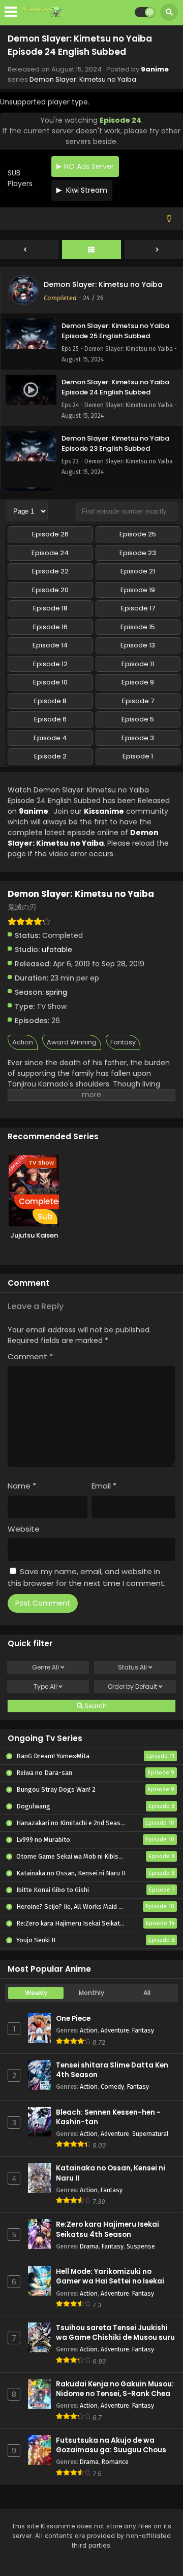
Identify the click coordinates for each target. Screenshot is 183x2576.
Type (45, 1686)
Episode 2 (50, 756)
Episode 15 (138, 627)
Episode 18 (50, 608)
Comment (30, 1356)
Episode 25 (138, 534)
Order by (132, 1686)
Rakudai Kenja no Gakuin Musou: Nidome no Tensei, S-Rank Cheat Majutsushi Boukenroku (115, 2394)
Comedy (112, 2087)
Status (132, 1667)
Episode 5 (138, 719)
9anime (155, 69)
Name (22, 1486)
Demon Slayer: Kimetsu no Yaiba (83, 79)
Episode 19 (138, 590)
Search (95, 1706)
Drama (89, 2246)
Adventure (115, 2030)
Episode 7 (138, 701)
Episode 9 (138, 682)
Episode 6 (50, 719)
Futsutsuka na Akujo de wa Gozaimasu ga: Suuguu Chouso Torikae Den (113, 2450)
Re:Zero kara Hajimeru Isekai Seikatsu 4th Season (108, 2229)
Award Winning (72, 1042)
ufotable (57, 950)
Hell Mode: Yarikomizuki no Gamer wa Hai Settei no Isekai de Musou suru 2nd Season (115, 2281)
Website (24, 1529)
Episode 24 (50, 553)
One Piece (73, 2019)
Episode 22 (50, 571)
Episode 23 (138, 553)
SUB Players (20, 178)
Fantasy (123, 1042)
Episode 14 (50, 645)
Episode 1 (138, 756)
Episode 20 (50, 590)
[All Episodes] (91, 250)
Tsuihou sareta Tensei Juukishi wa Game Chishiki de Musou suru (115, 2333)
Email (104, 1486)
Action (23, 1042)
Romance (115, 2462)
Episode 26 (50, 534)
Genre (45, 1667)
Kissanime (104, 811)
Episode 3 (138, 738)
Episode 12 (50, 664)
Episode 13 (138, 645)
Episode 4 (50, 738)
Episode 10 (50, 682)
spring (56, 992)
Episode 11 (138, 664)
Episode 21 (138, 571)
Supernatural (150, 2134)
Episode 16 (50, 627)
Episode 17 (138, 608)
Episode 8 (50, 701)
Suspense (141, 2246)
